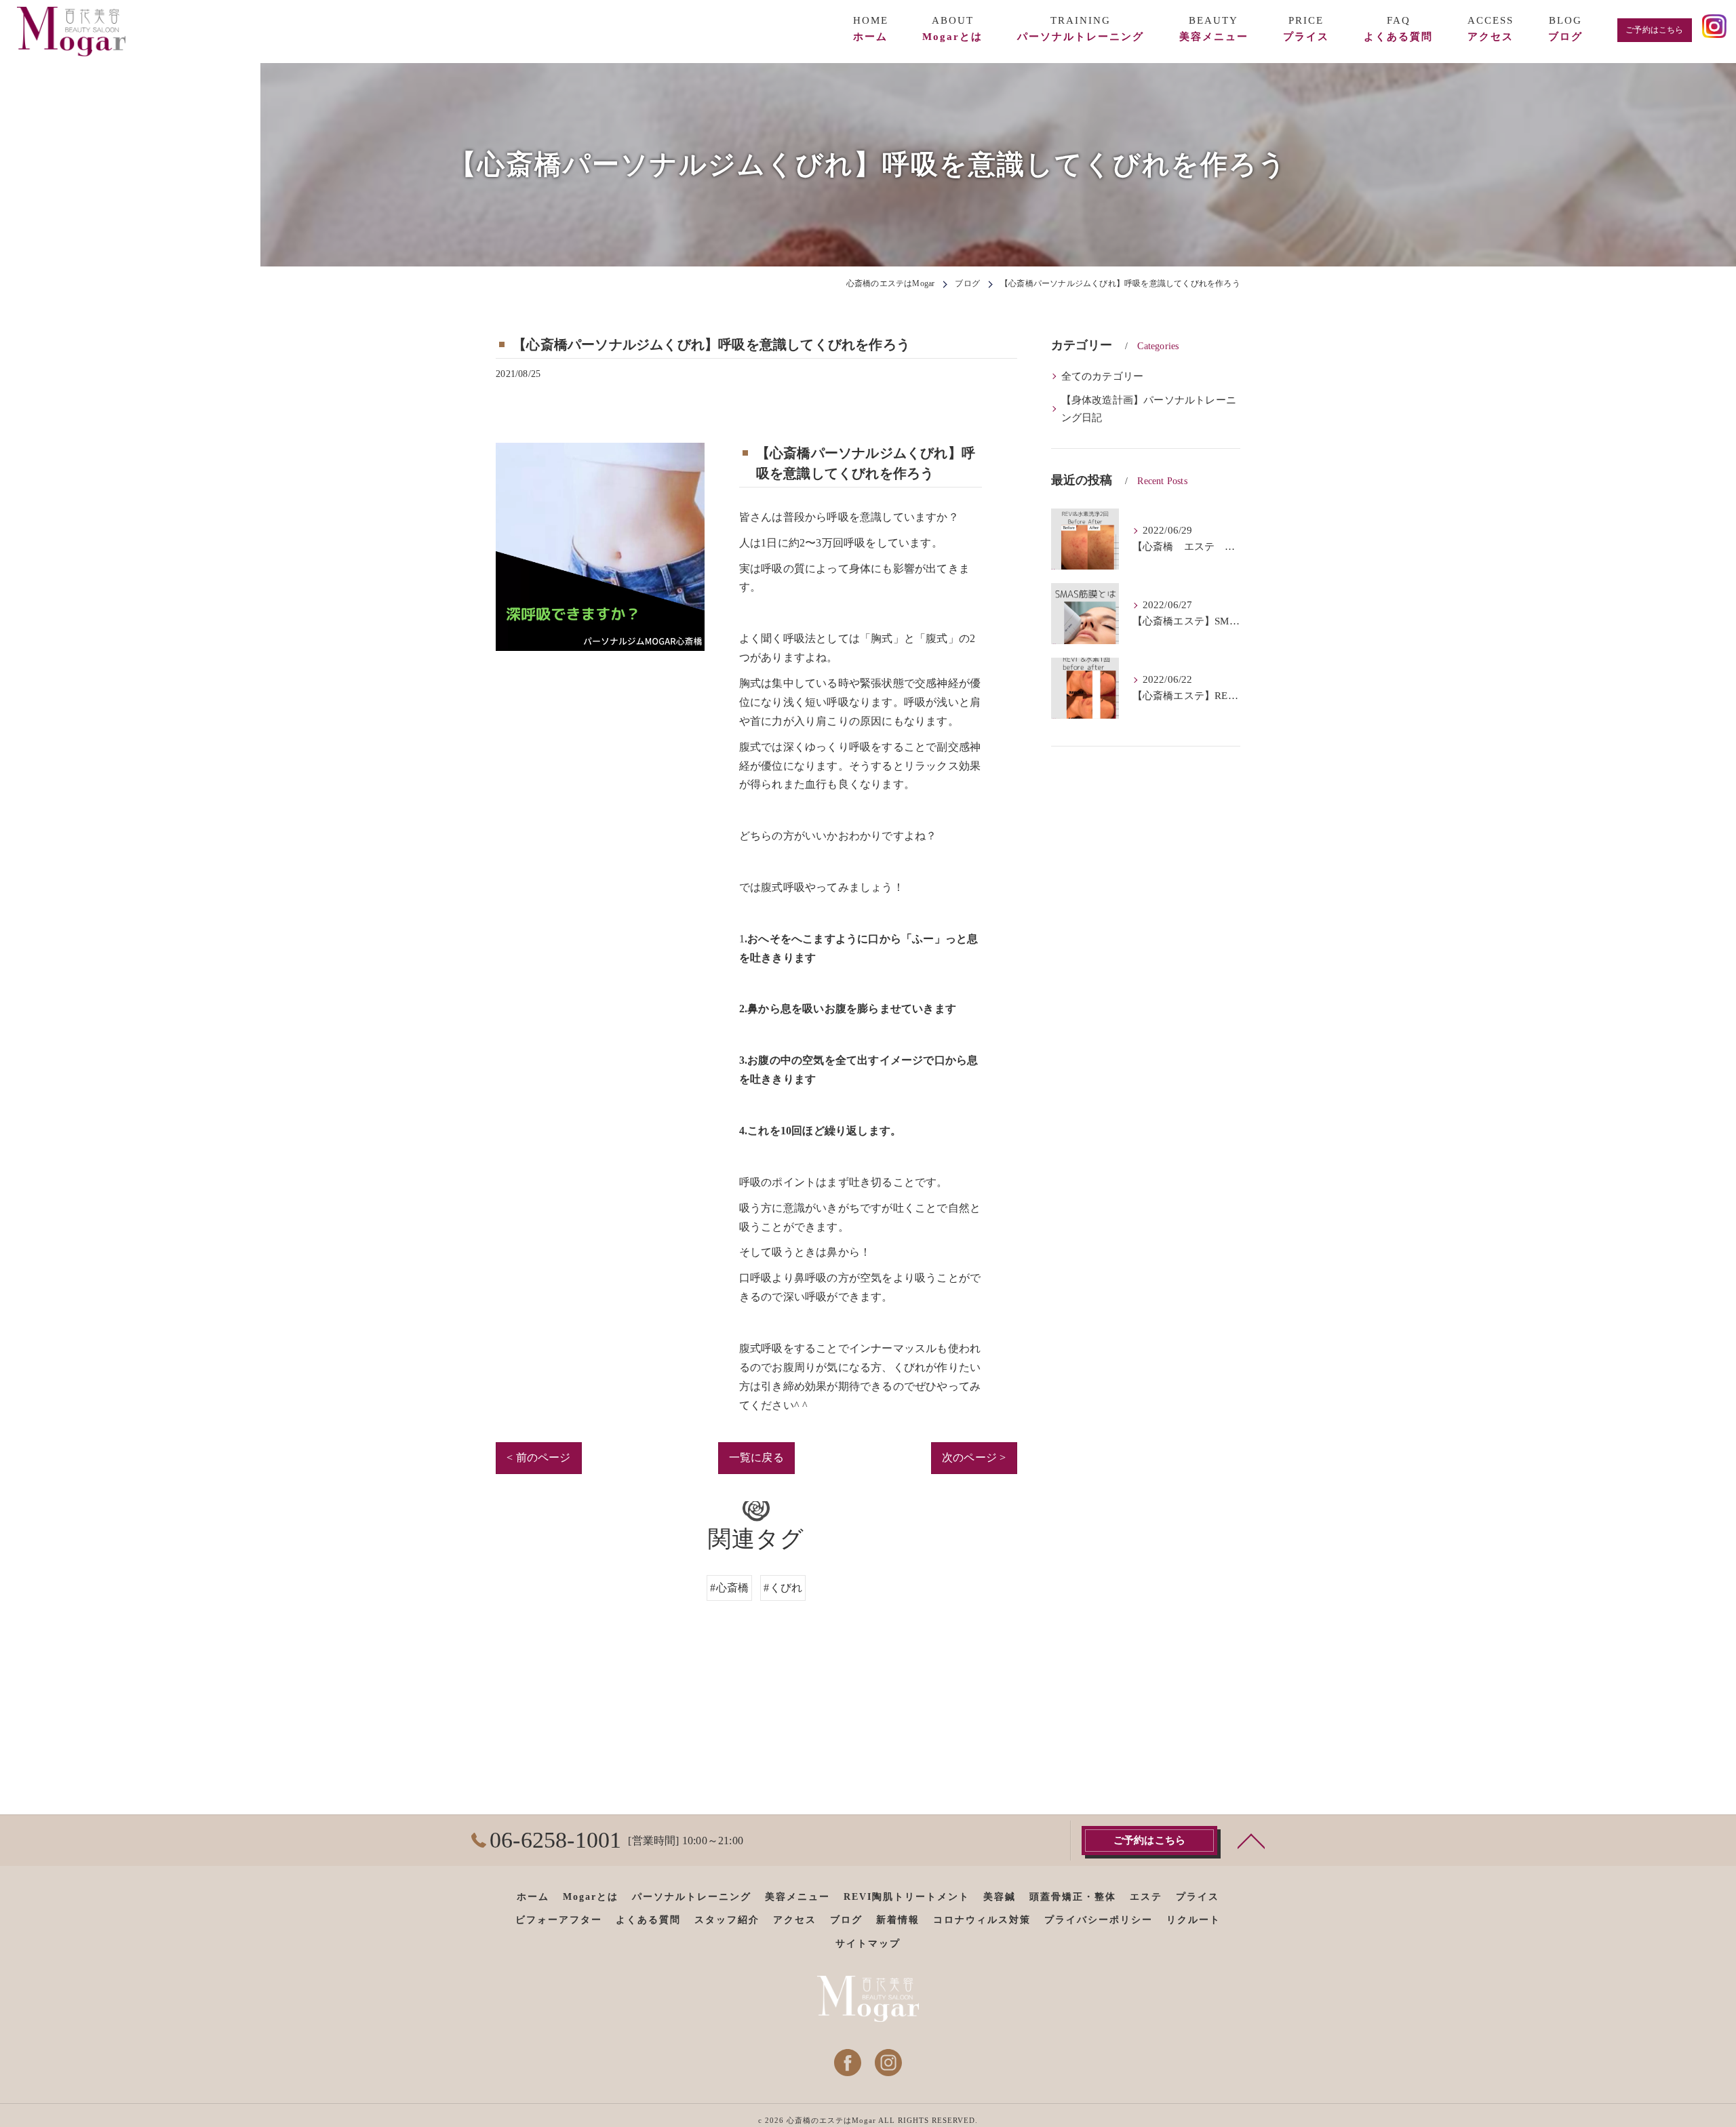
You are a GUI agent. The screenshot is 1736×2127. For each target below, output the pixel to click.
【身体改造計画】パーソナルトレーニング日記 (1149, 409)
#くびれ (783, 1588)
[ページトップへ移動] (1251, 1840)
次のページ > (974, 1457)
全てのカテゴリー (1103, 376)
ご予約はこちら (1654, 30)
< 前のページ (538, 1457)
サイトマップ (868, 1944)
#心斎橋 (729, 1588)
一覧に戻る (756, 1457)
